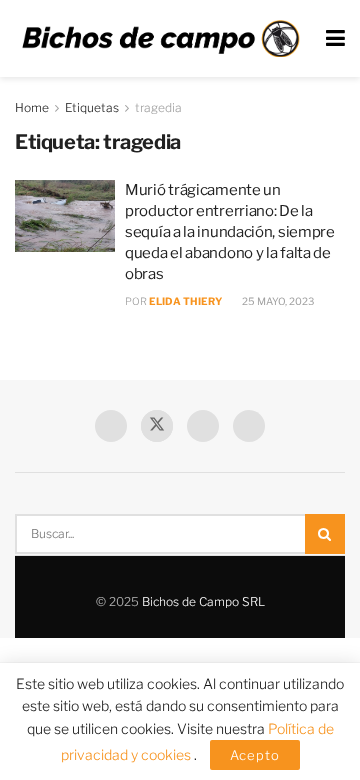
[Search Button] (325, 534)
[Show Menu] (335, 38)
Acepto (255, 755)
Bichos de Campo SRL (203, 601)
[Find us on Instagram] (249, 426)
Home (32, 107)
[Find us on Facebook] (111, 426)
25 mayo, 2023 (277, 301)
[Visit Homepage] (160, 39)
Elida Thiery (185, 301)
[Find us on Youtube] (203, 426)
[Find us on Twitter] (157, 426)
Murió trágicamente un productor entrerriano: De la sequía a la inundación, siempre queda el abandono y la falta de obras (230, 232)
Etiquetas (92, 107)
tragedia (158, 107)
